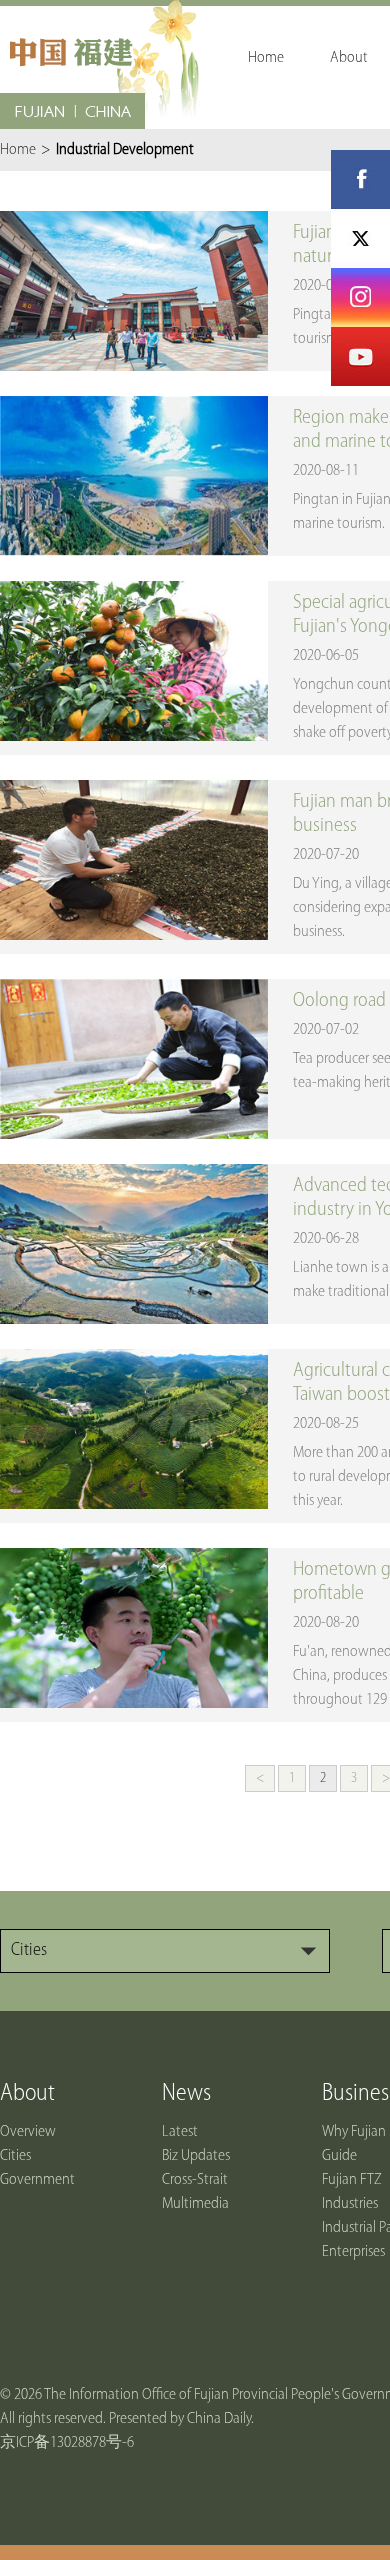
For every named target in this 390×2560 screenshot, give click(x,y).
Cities (15, 2156)
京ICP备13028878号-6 (67, 2443)
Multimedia (195, 2204)
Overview (28, 2132)
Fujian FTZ (352, 2180)
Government (37, 2180)
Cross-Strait (195, 2180)
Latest (180, 2132)
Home (18, 150)
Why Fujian (354, 2132)
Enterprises (353, 2252)
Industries (350, 2204)
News (186, 2094)
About (27, 2094)
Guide (339, 2156)
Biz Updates (196, 2156)
